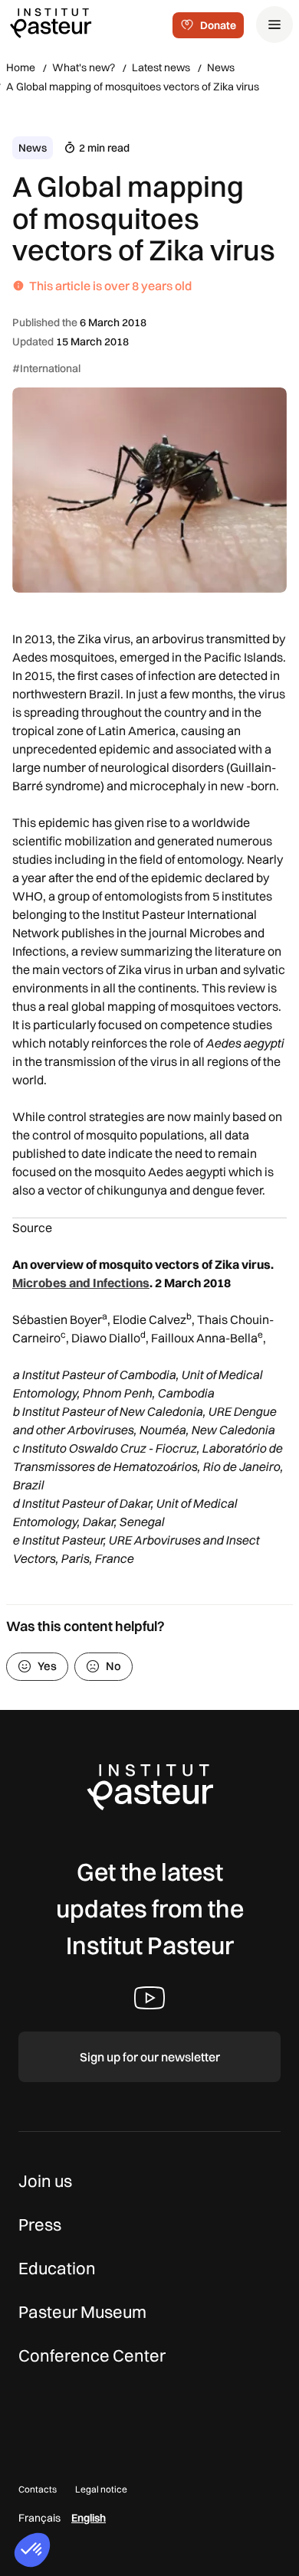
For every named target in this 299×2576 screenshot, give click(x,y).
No (113, 1666)
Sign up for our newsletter (150, 2057)
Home (21, 67)
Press (40, 2225)
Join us (45, 2181)
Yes (47, 1666)
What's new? (84, 67)
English (89, 2518)
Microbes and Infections (81, 1283)
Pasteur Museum (82, 2312)
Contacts (38, 2489)
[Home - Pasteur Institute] (51, 22)
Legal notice (101, 2489)
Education (57, 2268)
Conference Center (92, 2355)
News (221, 67)
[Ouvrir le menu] (274, 25)
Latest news (161, 67)
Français (39, 2518)
